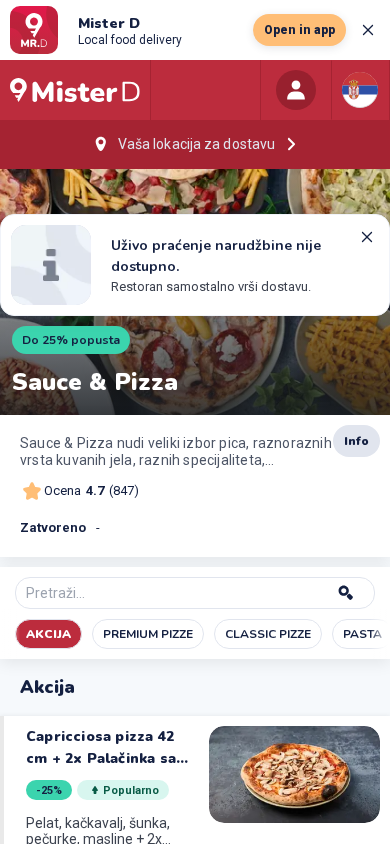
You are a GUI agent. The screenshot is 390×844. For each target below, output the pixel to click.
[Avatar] (296, 90)
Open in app (299, 30)
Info (356, 441)
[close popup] (368, 30)
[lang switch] (360, 90)
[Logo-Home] (75, 90)
